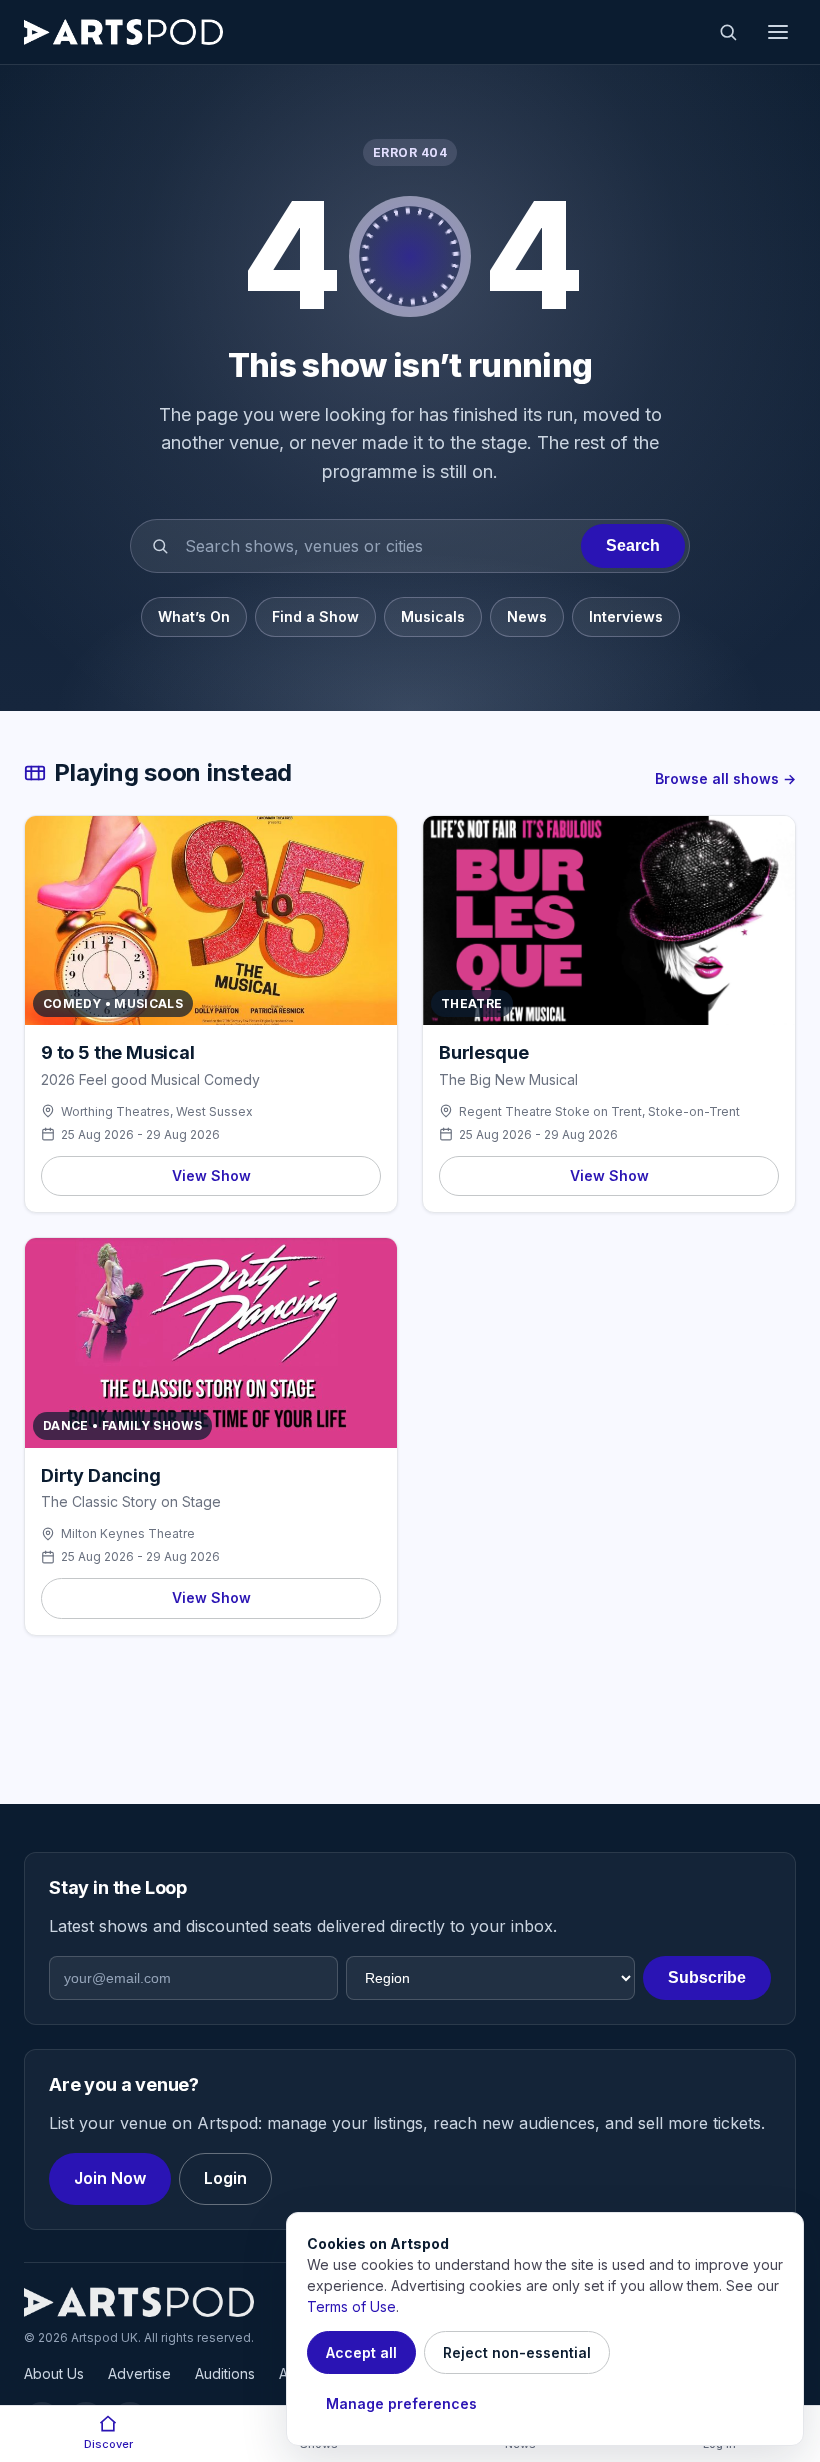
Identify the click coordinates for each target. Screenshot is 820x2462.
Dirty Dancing (101, 1475)
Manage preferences (401, 2403)
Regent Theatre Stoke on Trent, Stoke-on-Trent (599, 1111)
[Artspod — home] (123, 32)
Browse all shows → (725, 778)
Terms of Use (351, 2306)
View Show (211, 1175)
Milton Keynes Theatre (128, 1533)
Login (225, 2178)
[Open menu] (778, 32)
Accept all (361, 2352)
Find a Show (315, 616)
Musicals (433, 616)
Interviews (626, 616)
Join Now (110, 2178)
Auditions (225, 2373)
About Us (54, 2373)
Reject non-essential (517, 2352)
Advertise (139, 2373)
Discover (108, 2444)
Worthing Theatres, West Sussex (157, 1111)
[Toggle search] (728, 32)
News (527, 616)
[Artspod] (139, 2302)
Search (633, 545)
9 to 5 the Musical (118, 1052)
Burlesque (483, 1052)
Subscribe (707, 1977)
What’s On (194, 616)
